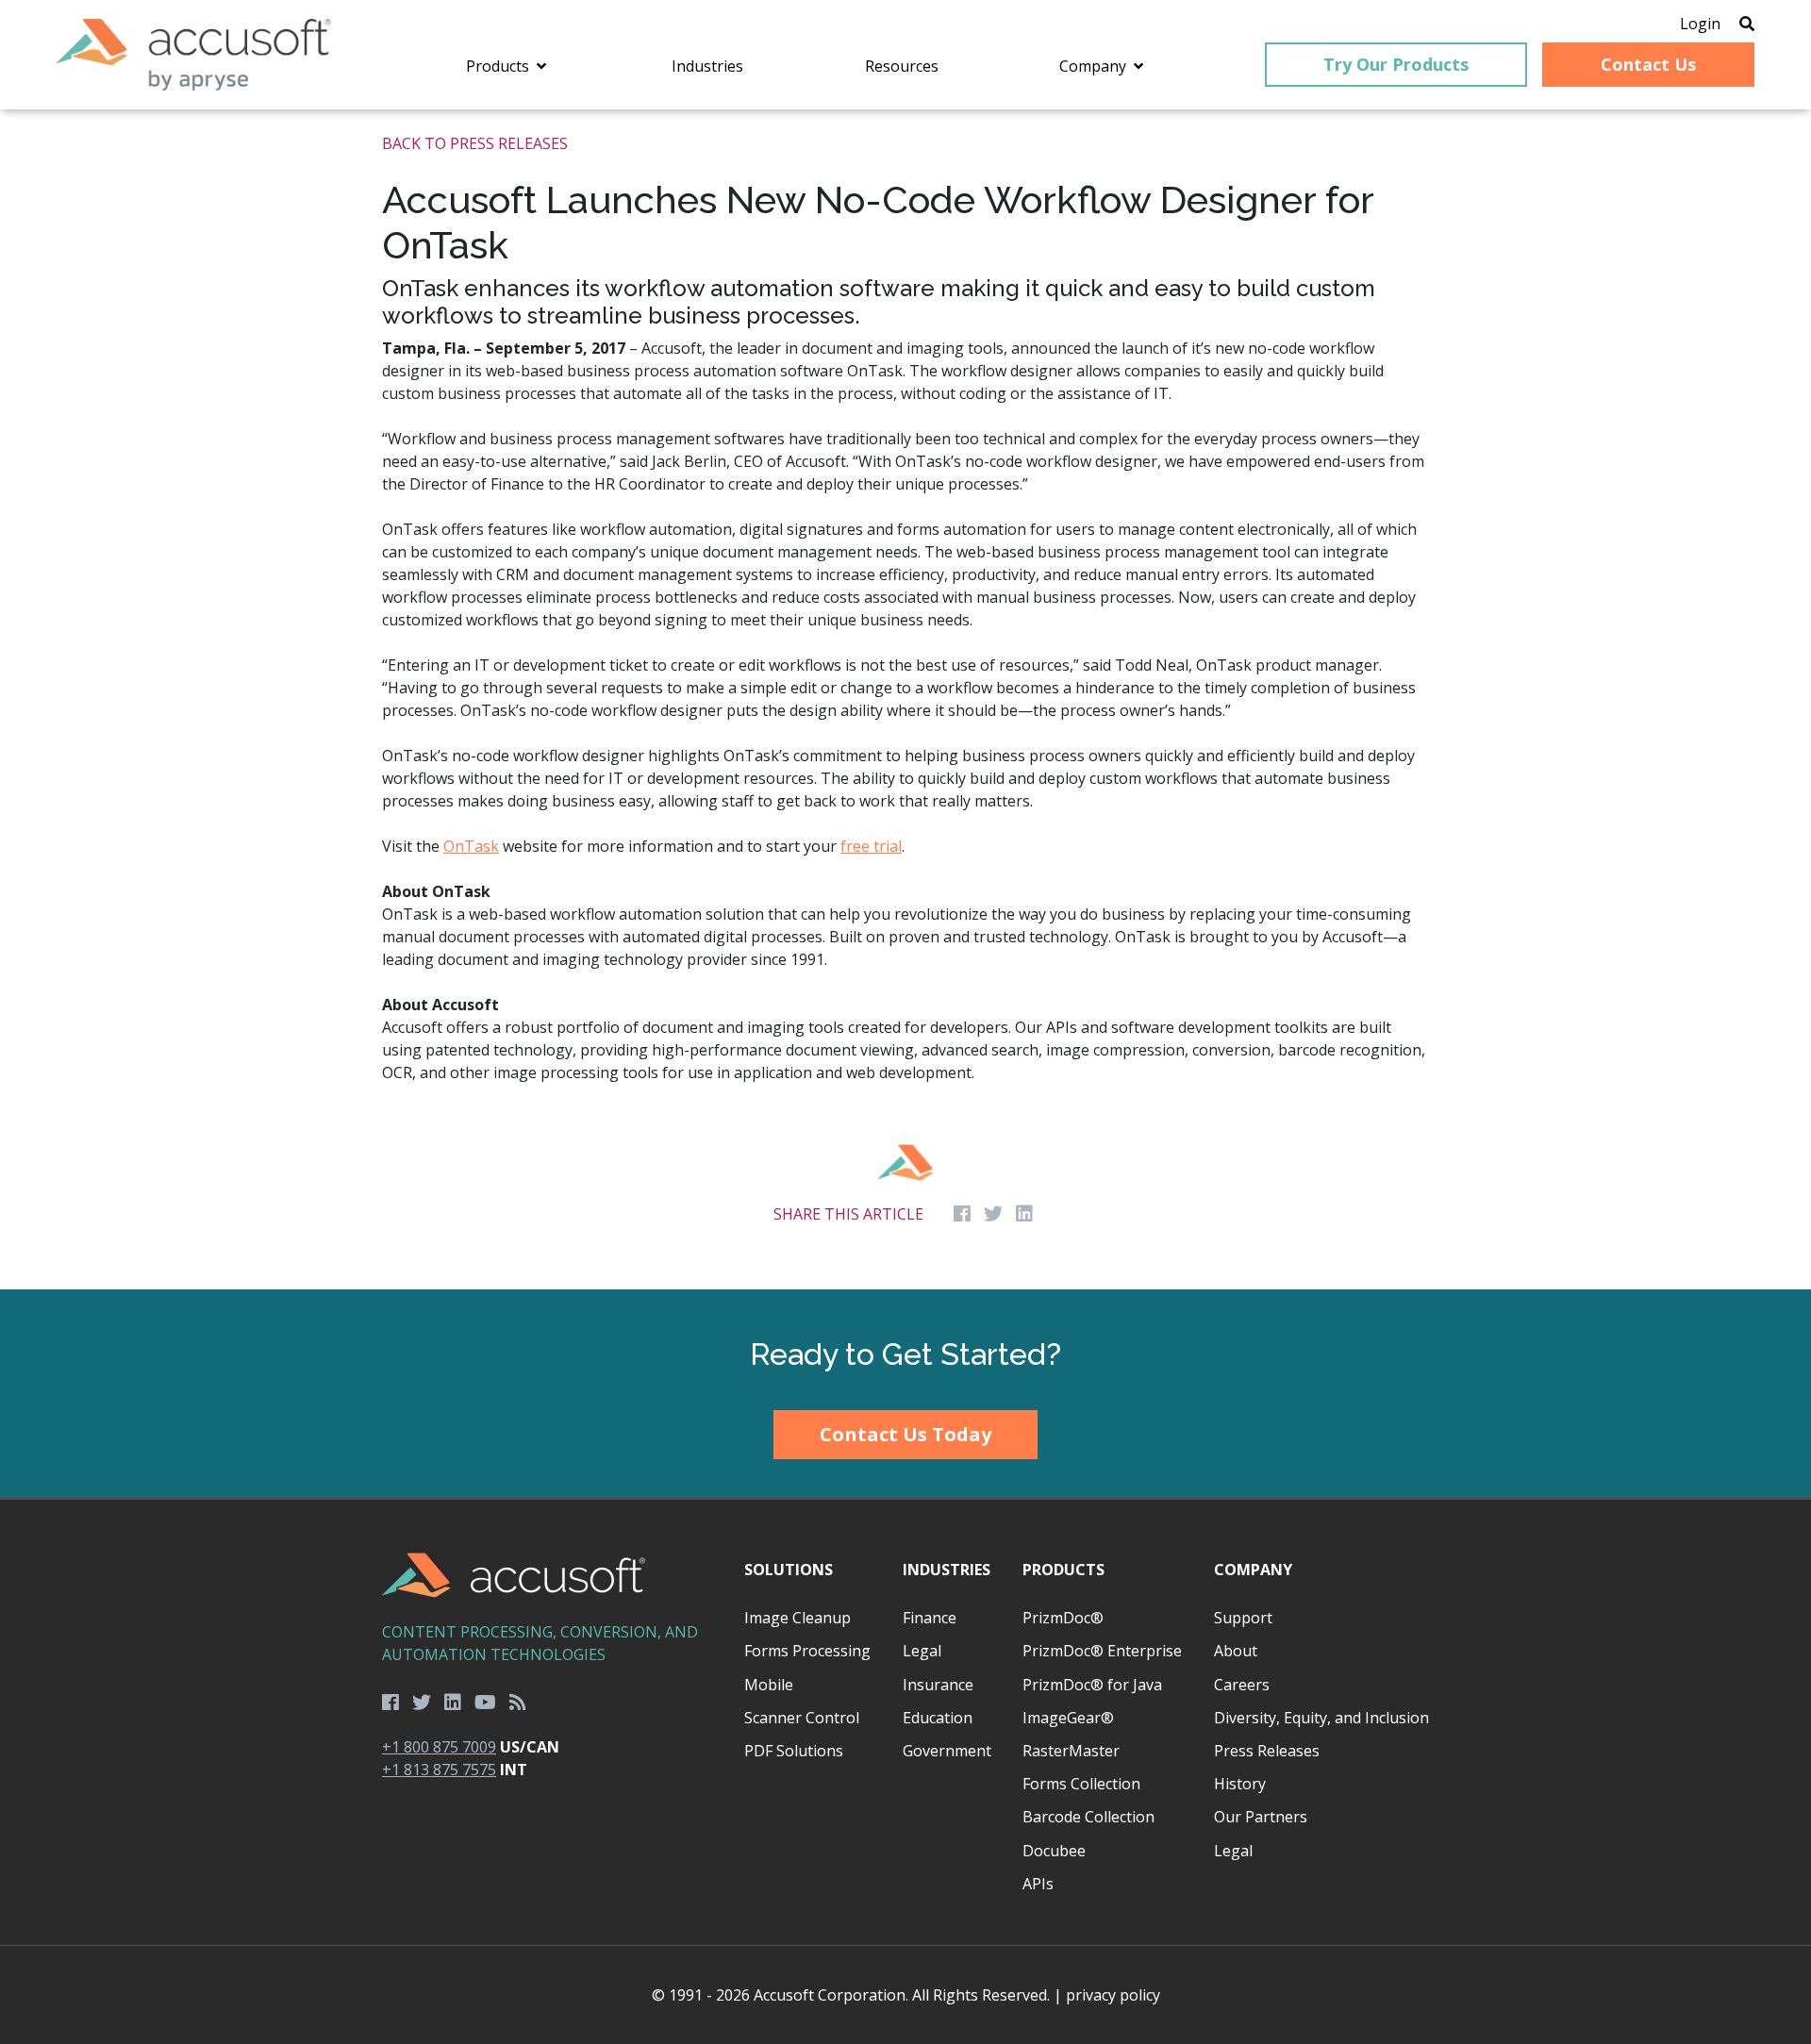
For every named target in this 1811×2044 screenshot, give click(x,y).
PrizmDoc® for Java (1092, 1685)
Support (1243, 1618)
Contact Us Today (905, 1434)
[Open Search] (1747, 24)
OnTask (471, 846)
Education (938, 1718)
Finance (930, 1618)
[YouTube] (485, 1703)
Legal (922, 1651)
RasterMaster (1071, 1751)
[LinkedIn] (453, 1703)
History (1240, 1784)
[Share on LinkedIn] (1024, 1214)
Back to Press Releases (475, 143)
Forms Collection (1081, 1784)
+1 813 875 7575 (439, 1770)
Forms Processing (807, 1651)
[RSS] (518, 1703)
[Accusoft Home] (194, 55)
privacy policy (1113, 1995)
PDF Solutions (794, 1751)
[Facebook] (390, 1703)
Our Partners (1261, 1817)
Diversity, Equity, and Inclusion (1321, 1718)
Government (947, 1751)
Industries (947, 1570)
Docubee (1054, 1851)
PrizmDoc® (1063, 1618)
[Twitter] (422, 1703)
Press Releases (1267, 1751)
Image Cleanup (798, 1618)
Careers (1242, 1685)
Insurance (938, 1685)
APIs (1038, 1884)
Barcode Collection (1088, 1817)
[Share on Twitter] (993, 1214)
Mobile (769, 1685)
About (1236, 1651)
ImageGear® (1068, 1718)
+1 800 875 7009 (439, 1747)
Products (1063, 1570)
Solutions (789, 1570)
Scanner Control (802, 1718)
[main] (905, 699)
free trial (871, 846)
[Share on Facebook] (962, 1214)
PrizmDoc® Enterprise (1102, 1651)
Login (1700, 24)
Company (1253, 1570)
